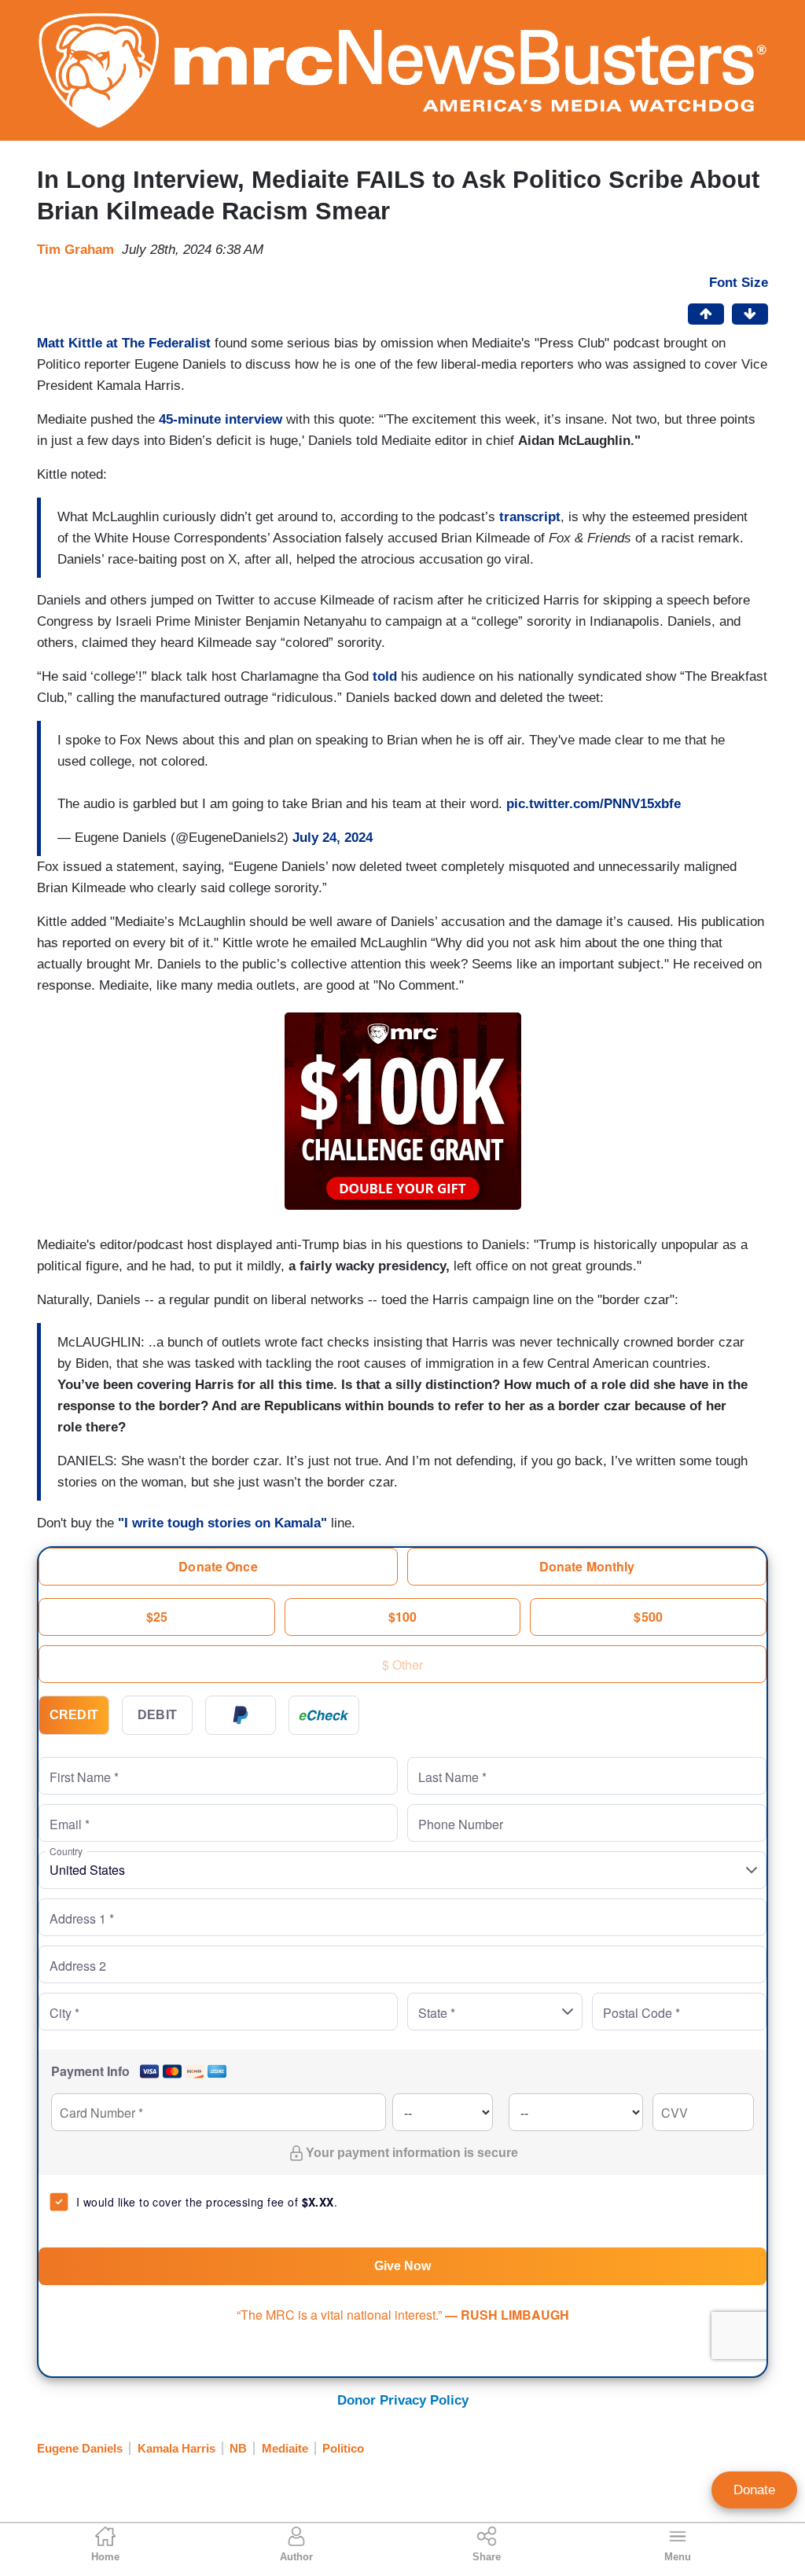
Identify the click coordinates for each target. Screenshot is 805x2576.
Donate (754, 2490)
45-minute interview (221, 419)
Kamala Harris (176, 2448)
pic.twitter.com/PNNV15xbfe (594, 804)
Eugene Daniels (80, 2448)
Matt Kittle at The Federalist (124, 343)
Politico (343, 2448)
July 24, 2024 (333, 838)
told (385, 676)
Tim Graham (75, 250)
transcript (530, 517)
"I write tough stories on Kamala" (222, 1523)
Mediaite (285, 2448)
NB (238, 2448)
